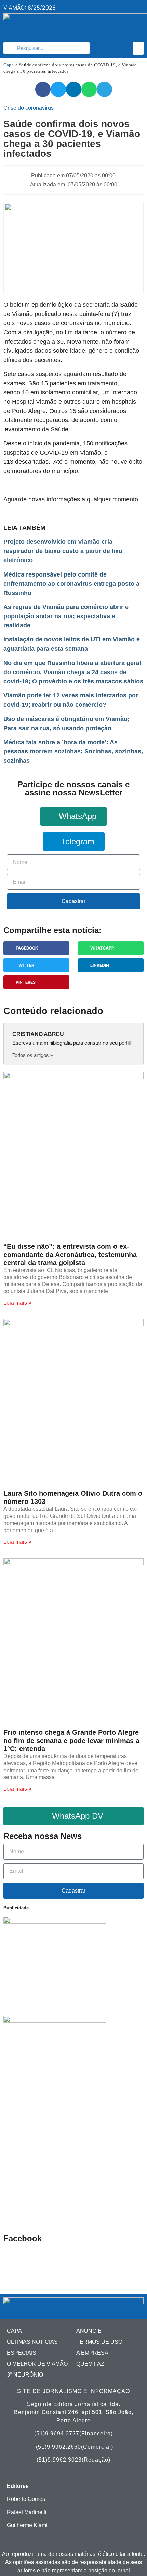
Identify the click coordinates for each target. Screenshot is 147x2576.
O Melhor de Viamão (37, 2364)
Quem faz (90, 2364)
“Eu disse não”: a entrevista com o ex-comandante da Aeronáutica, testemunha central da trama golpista (70, 1255)
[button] (138, 48)
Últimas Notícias (32, 2342)
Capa (9, 65)
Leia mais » (17, 1303)
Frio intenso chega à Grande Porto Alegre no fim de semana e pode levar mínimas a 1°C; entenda (71, 1741)
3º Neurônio (25, 2375)
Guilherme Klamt (27, 2525)
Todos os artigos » (33, 1055)
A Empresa (92, 2353)
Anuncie (89, 2331)
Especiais (22, 2353)
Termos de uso (99, 2342)
